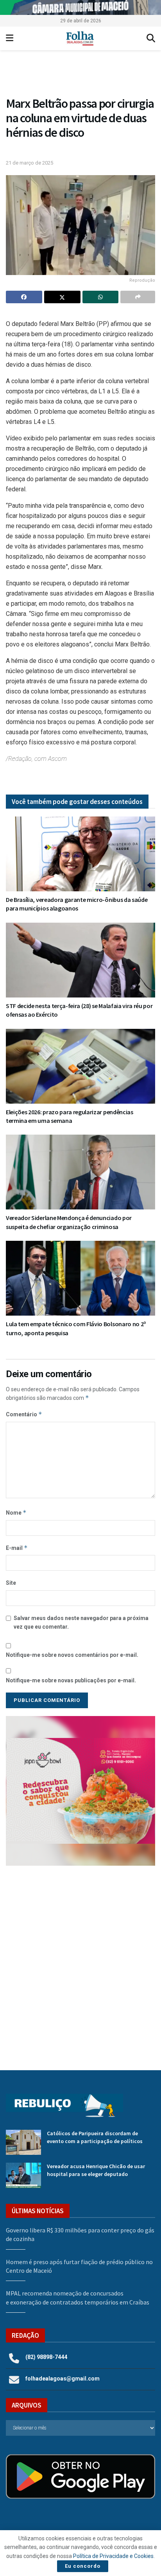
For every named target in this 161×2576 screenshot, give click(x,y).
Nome (16, 1512)
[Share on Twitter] (62, 297)
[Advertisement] (80, 1962)
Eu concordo (83, 2566)
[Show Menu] (10, 38)
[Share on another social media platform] (138, 297)
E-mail (17, 1548)
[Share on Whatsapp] (101, 297)
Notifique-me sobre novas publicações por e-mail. (71, 1680)
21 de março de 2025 (30, 163)
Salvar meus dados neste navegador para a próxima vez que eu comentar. (81, 1622)
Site (11, 1583)
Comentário (24, 1414)
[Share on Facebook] (24, 297)
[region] (80, 7)
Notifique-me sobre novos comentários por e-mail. (72, 1655)
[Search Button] (151, 38)
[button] (80, 1791)
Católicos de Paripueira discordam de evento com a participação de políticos (95, 2137)
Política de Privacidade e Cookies (113, 2556)
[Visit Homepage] (80, 38)
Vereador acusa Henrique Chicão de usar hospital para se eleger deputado (96, 2170)
